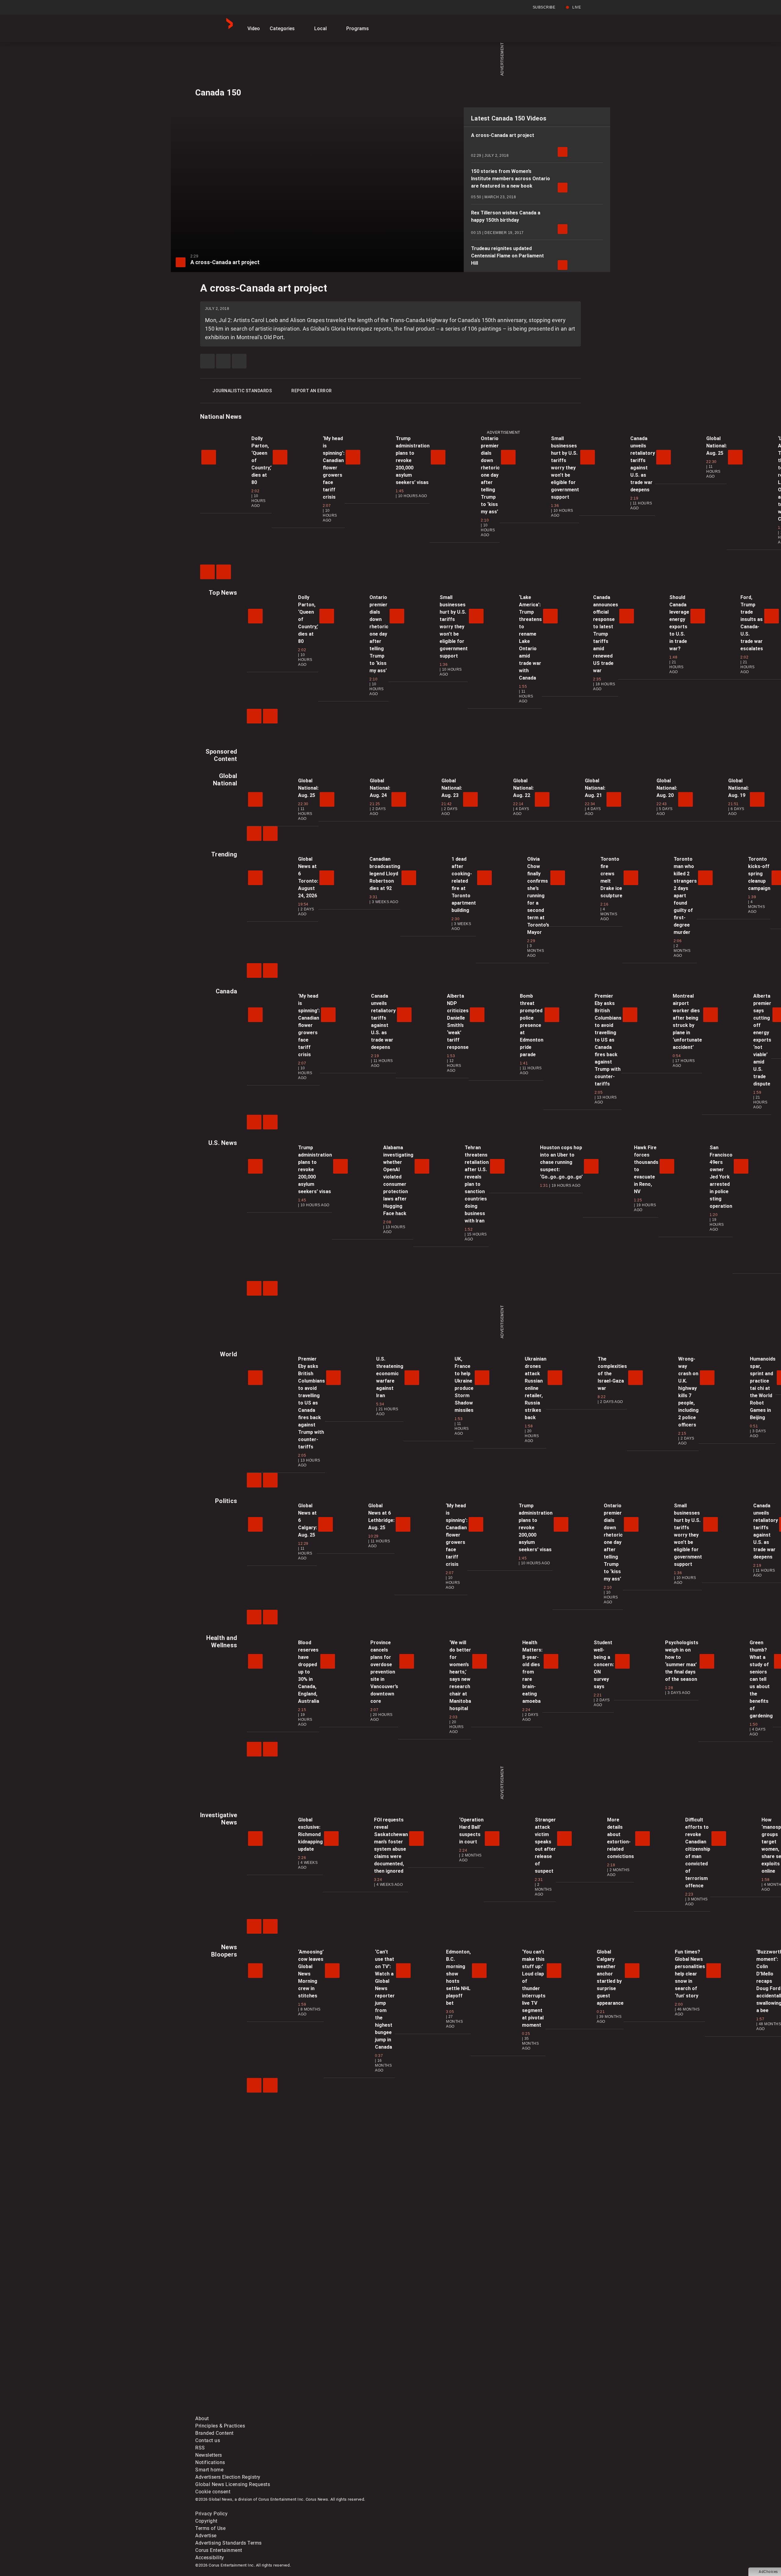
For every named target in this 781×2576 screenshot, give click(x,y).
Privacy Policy (211, 2514)
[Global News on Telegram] (428, 2411)
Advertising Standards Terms (229, 2543)
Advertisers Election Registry (228, 2477)
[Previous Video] (207, 572)
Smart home (209, 2470)
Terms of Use (210, 2528)
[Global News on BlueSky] (520, 2411)
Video (254, 29)
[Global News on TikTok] (335, 2411)
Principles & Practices (220, 2426)
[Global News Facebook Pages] (242, 2363)
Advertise (206, 2536)
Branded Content (214, 2433)
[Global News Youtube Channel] (428, 2363)
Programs (358, 29)
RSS (200, 2448)
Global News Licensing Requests (233, 2484)
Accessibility (210, 2558)
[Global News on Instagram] (520, 2363)
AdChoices (768, 2572)
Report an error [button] (312, 391)
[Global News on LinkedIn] (242, 2411)
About (202, 2418)
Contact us (208, 2440)
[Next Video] (224, 572)
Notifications (210, 2462)
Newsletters (209, 2455)
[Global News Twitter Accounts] (335, 2363)
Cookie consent (213, 2492)
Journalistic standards (242, 391)
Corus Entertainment (219, 2550)
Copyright (206, 2521)
